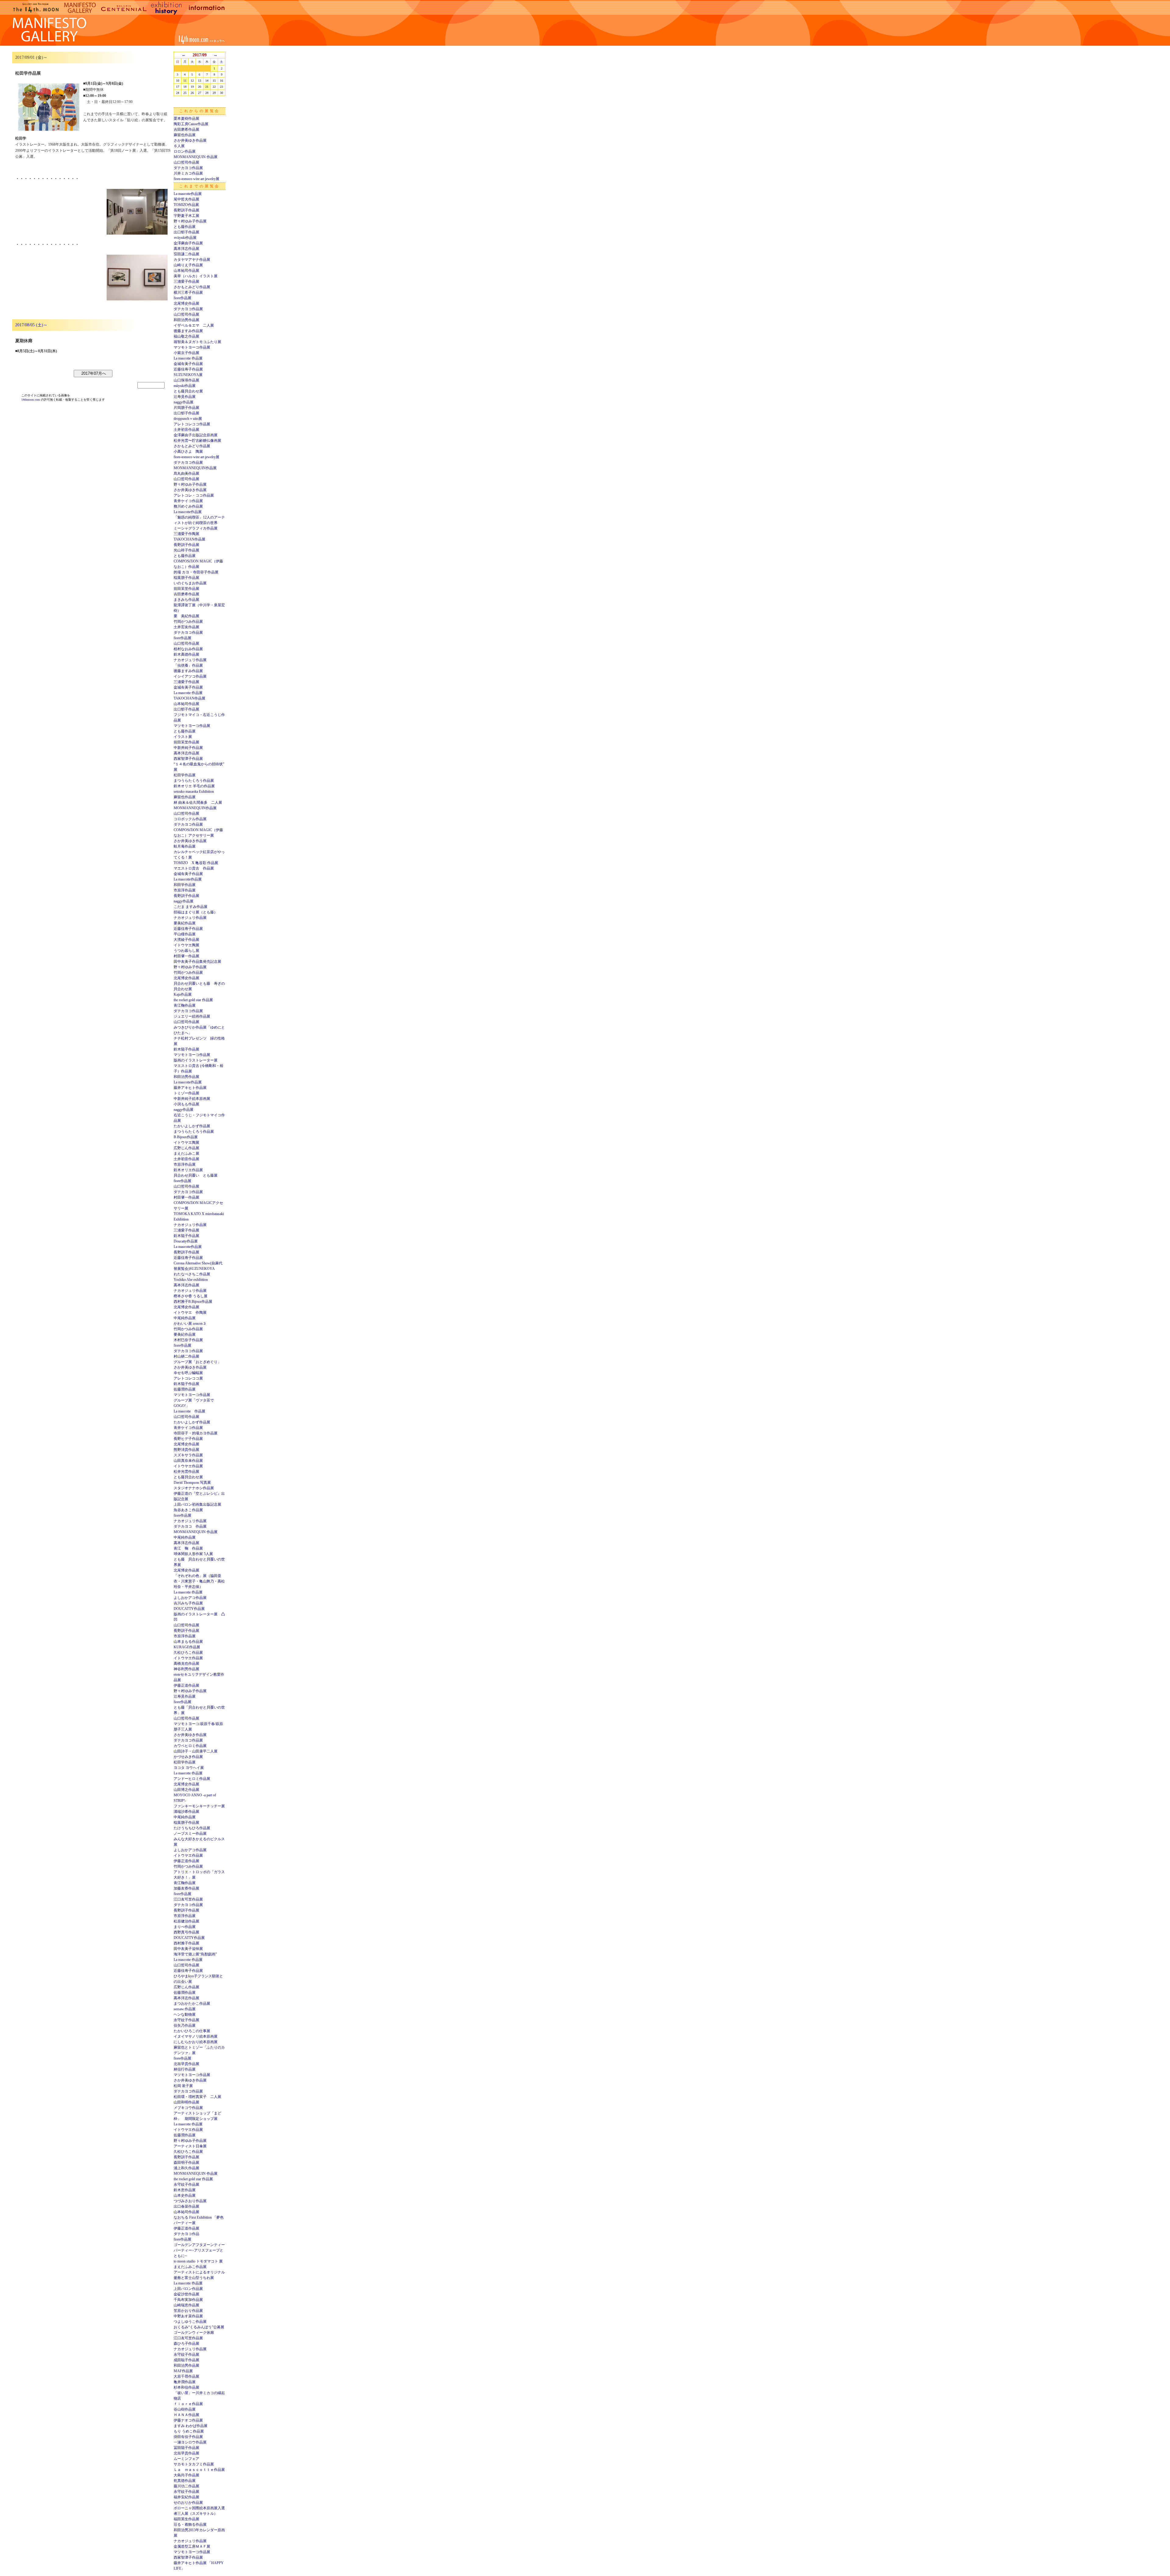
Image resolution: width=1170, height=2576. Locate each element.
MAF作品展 (183, 2371)
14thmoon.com (31, 400)
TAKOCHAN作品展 (190, 539)
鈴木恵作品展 (185, 2190)
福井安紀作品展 (186, 2497)
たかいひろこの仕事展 (192, 2031)
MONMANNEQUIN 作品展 (196, 157)
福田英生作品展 (186, 2519)
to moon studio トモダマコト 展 (198, 2261)
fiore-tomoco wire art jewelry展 (197, 179)
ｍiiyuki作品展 (185, 238)
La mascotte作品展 (188, 194)
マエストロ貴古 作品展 (194, 868)
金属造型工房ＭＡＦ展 (192, 2546)
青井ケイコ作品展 (188, 501)
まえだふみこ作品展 (190, 2267)
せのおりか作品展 (188, 2503)
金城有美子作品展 (188, 364)
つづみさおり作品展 (190, 2201)
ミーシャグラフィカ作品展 (196, 528)
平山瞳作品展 (185, 934)
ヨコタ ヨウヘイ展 (189, 1768)
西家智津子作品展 (188, 759)
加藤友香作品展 (186, 1888)
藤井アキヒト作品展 (190, 1088)
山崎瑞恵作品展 (186, 2305)
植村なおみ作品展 (188, 649)
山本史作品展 (185, 2195)
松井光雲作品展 (186, 1472)
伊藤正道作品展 (186, 1685)
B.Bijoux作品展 (186, 1137)
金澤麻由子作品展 (188, 243)
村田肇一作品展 (186, 956)
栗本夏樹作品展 (186, 119)
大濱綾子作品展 (186, 940)
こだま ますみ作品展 (191, 907)
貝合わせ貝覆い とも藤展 (196, 1175)
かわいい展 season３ (190, 1323)
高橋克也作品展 (186, 1664)
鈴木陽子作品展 (186, 1049)
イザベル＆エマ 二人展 (194, 325)
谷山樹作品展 (185, 2409)
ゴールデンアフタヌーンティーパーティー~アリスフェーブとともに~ (199, 2250)
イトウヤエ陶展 (186, 945)
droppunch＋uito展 (188, 419)
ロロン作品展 (185, 151)
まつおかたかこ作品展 (192, 2004)
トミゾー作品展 (186, 1093)
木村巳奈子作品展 (188, 1340)
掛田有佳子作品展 (188, 2437)
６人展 (179, 146)
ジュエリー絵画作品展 (192, 1016)
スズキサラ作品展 (188, 1455)
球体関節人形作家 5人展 (193, 1554)
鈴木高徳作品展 (186, 654)
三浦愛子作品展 (186, 282)
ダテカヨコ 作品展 (190, 1526)
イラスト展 (183, 737)
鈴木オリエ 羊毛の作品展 (194, 786)
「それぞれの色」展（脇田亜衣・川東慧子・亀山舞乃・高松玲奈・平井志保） (199, 1581)
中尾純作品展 (185, 1318)
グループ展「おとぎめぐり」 (197, 1362)
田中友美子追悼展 (188, 1949)
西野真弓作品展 (186, 1932)
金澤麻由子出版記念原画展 (196, 435)
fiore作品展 (183, 298)
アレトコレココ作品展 (192, 424)
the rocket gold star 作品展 (193, 1000)
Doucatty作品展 (186, 1241)
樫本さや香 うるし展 (191, 1296)
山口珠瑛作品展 (186, 380)
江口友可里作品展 (188, 1899)
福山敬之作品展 (186, 336)
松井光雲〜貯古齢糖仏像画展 (197, 441)
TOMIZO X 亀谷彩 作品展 (196, 863)
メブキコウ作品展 (188, 2108)
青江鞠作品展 (185, 1005)
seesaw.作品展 (185, 2009)
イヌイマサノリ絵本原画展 (196, 2036)
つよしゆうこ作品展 (190, 2322)
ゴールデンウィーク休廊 (194, 2333)
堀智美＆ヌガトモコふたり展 (197, 342)
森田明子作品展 (186, 2163)
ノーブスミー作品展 (190, 1834)
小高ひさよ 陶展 (188, 452)
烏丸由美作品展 (186, 473)
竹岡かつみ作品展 (188, 622)
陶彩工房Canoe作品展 (191, 124)
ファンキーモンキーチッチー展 (199, 1806)
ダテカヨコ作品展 (188, 168)
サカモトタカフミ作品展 (194, 2464)
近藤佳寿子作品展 (188, 369)
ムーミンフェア (186, 2459)
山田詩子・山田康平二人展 (196, 1751)
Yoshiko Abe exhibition (191, 1280)
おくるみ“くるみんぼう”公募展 (199, 2327)
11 (185, 81)
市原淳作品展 (185, 890)
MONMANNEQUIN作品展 (195, 468)
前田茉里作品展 (186, 589)
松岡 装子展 (183, 2086)
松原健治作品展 (186, 1921)
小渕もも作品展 (186, 1104)
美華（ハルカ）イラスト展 (196, 276)
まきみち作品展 (186, 600)
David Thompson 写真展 (192, 1483)
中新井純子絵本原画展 (192, 1099)
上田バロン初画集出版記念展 (197, 1504)
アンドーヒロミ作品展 (192, 1779)
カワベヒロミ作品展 (190, 1746)
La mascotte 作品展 (188, 358)
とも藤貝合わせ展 (188, 391)
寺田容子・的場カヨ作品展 (196, 1433)
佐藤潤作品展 (185, 1389)
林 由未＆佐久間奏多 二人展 (198, 803)
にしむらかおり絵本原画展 (196, 2042)
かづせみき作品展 (188, 1757)
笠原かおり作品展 (188, 2311)
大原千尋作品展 (186, 2376)
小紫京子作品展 (186, 353)
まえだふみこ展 (186, 1153)
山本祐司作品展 (186, 271)
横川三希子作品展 (188, 292)
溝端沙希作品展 (186, 1812)
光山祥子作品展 (186, 550)
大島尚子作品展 (186, 2475)
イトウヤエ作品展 (188, 1466)
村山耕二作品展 (186, 1356)
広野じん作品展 (186, 1148)
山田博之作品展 (186, 1790)
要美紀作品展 (185, 923)
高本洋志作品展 (186, 249)
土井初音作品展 (186, 430)
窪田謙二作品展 (186, 254)
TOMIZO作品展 (186, 205)
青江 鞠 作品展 (188, 1548)
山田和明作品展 (186, 2102)
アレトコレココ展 (188, 1378)
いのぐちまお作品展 (190, 583)
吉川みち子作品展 (188, 1603)
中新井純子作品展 (188, 748)
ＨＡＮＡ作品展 (186, 2415)
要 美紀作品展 (186, 616)
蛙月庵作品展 (185, 846)
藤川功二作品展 (186, 2486)
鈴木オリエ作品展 (188, 1170)
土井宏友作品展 (186, 627)
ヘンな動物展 (185, 2014)
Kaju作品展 (183, 994)
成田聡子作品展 (186, 2360)
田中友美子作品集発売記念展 (197, 962)
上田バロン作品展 (188, 2289)
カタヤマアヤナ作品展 (192, 260)
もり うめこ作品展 (189, 2431)
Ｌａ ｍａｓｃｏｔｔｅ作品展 (199, 2470)
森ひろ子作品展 (186, 2344)
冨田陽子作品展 (186, 2448)
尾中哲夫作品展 (186, 199)
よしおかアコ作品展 (190, 1598)
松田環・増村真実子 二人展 (197, 2097)
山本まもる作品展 (188, 1642)
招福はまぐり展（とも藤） (196, 912)
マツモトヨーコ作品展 (192, 347)
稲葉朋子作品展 (186, 578)
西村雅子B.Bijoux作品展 (193, 1302)
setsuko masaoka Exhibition (194, 792)
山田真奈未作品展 (188, 1461)
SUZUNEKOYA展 (188, 375)
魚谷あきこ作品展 (188, 1510)
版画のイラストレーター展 (196, 1060)
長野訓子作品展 (186, 210)
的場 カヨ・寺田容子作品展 (196, 572)
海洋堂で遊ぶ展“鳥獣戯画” (195, 1954)
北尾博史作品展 (186, 303)
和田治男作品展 (186, 320)
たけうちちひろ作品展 (192, 1828)
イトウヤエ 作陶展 (190, 1313)
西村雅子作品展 (186, 1943)
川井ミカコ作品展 (188, 173)
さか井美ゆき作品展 (190, 140)
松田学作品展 (185, 775)
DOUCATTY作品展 (189, 1609)
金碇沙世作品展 (186, 2294)
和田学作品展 (185, 885)
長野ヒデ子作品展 (188, 1439)
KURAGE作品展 (187, 1647)
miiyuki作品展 (185, 386)
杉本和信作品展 (186, 2387)
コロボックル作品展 (190, 819)
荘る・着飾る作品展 (190, 2525)
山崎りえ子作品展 (188, 265)
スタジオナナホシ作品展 (194, 1488)
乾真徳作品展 (185, 2481)
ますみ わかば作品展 (191, 2426)
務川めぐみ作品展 (188, 506)
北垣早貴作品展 (186, 2064)
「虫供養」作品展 (188, 665)
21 (207, 87)
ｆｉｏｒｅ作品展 (188, 2404)
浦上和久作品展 (186, 2168)
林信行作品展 (185, 2069)
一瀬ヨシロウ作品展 (190, 2442)
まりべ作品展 (185, 1927)
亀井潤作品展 (185, 2382)
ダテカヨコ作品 (186, 2234)
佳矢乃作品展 (185, 2025)
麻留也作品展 (185, 135)
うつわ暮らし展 (186, 951)
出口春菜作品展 (186, 2206)
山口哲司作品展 (186, 162)
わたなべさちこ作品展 (192, 1274)
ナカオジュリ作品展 (190, 660)
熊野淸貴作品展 (186, 1450)
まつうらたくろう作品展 (194, 781)
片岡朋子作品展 (186, 408)
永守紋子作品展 (186, 2020)
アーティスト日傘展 (190, 2146)
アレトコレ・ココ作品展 (194, 495)
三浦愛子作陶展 (186, 534)
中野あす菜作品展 (188, 2316)
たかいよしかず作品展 (192, 1126)
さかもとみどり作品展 (192, 287)
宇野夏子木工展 (186, 216)
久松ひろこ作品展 (188, 1653)
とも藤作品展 (185, 227)
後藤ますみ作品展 (188, 331)
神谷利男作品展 (186, 1669)
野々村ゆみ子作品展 (190, 221)
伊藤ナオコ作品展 (188, 2420)
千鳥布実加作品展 (188, 2300)
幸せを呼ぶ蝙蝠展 (188, 1373)
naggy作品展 (184, 402)
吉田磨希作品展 (186, 129)
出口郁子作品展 (186, 232)
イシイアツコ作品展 (190, 676)
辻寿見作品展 (185, 397)
